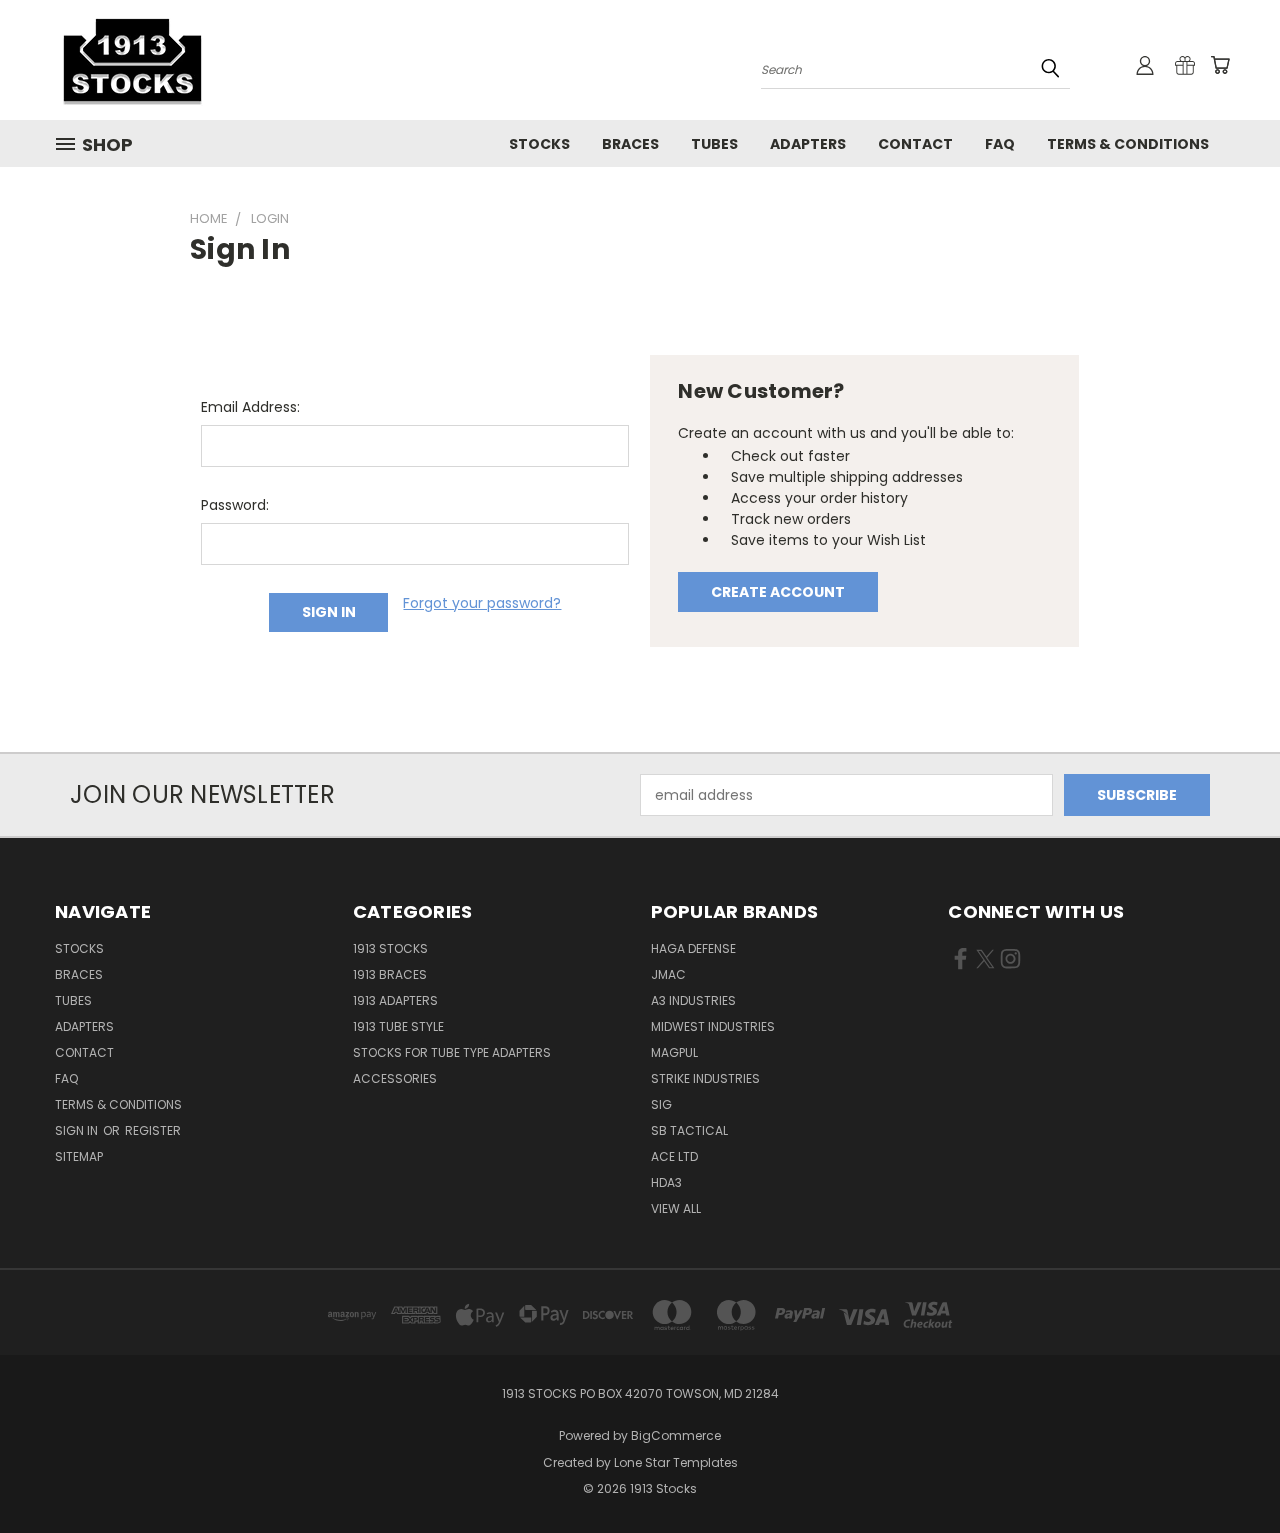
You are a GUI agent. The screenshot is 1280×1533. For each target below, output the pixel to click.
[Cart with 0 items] (1220, 65)
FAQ (1000, 144)
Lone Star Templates (676, 1462)
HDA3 (666, 1182)
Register (153, 1130)
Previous (1227, 1470)
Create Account (778, 592)
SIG (661, 1104)
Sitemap (79, 1156)
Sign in (78, 1130)
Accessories (395, 1078)
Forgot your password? (482, 603)
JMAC (668, 974)
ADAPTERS (808, 144)
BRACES (630, 144)
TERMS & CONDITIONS (1128, 144)
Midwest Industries (713, 1026)
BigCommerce (676, 1435)
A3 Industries (693, 1000)
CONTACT (915, 144)
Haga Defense (693, 948)
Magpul (674, 1052)
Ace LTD (674, 1156)
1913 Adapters (395, 1000)
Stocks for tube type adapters (452, 1052)
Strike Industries (705, 1078)
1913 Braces (390, 974)
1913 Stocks (390, 948)
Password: (235, 505)
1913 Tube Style (398, 1026)
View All (676, 1208)
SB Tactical (689, 1130)
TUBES (714, 144)
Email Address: (250, 407)
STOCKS (539, 144)
